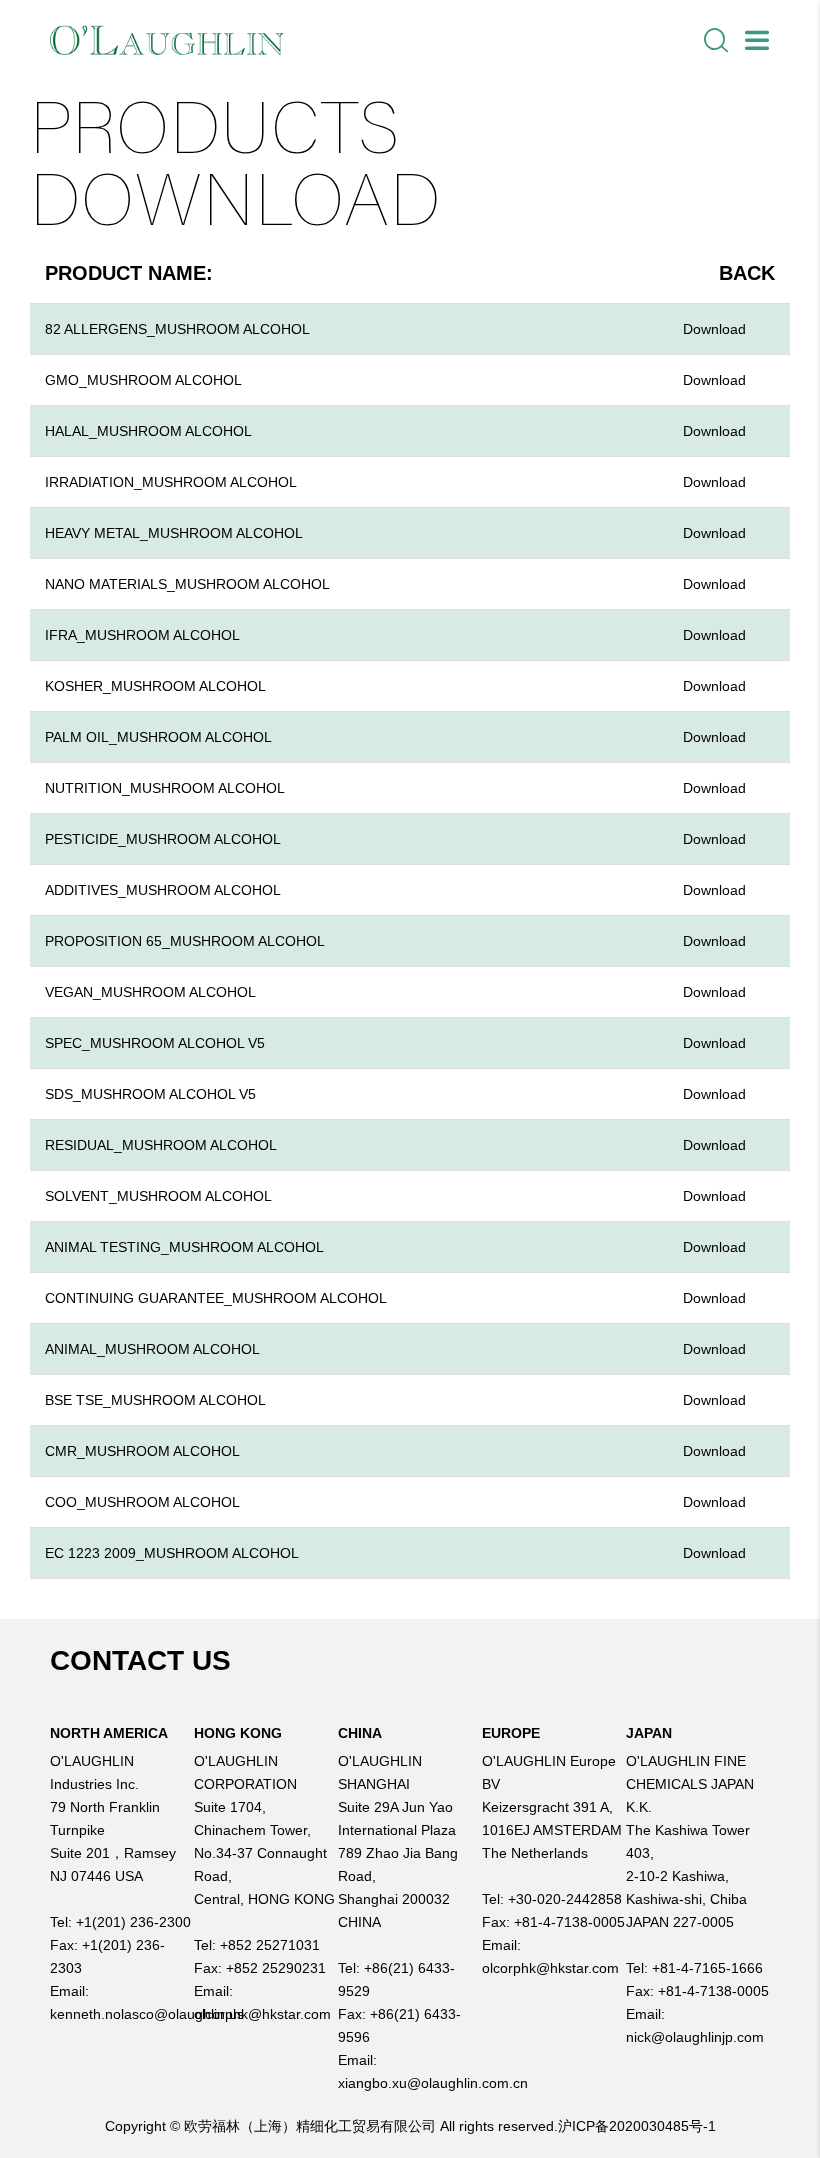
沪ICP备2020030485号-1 (637, 2126)
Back (747, 273)
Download (714, 329)
